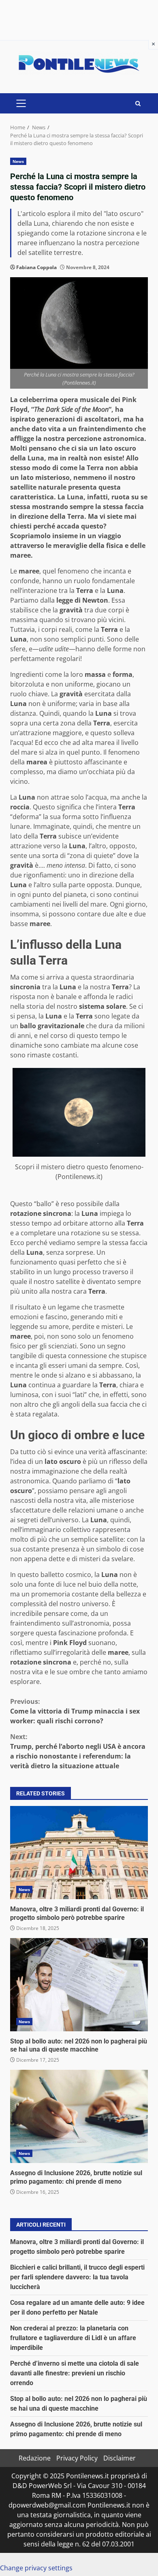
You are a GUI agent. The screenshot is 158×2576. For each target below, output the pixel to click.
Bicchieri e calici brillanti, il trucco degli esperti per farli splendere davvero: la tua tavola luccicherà (77, 2277)
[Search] (138, 104)
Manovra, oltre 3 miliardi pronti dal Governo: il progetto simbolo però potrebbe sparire (79, 1853)
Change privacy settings (36, 2568)
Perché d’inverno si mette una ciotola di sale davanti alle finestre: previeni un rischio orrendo (75, 2373)
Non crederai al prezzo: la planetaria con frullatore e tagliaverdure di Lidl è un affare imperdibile (73, 2338)
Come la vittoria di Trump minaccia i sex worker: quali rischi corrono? (75, 1711)
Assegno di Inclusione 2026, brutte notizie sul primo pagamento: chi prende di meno (79, 2116)
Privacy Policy (77, 2458)
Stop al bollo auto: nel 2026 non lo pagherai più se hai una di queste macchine (79, 1985)
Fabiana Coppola (36, 267)
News (18, 161)
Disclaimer (120, 2458)
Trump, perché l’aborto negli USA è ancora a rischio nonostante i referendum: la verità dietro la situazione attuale (78, 1751)
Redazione (35, 2458)
